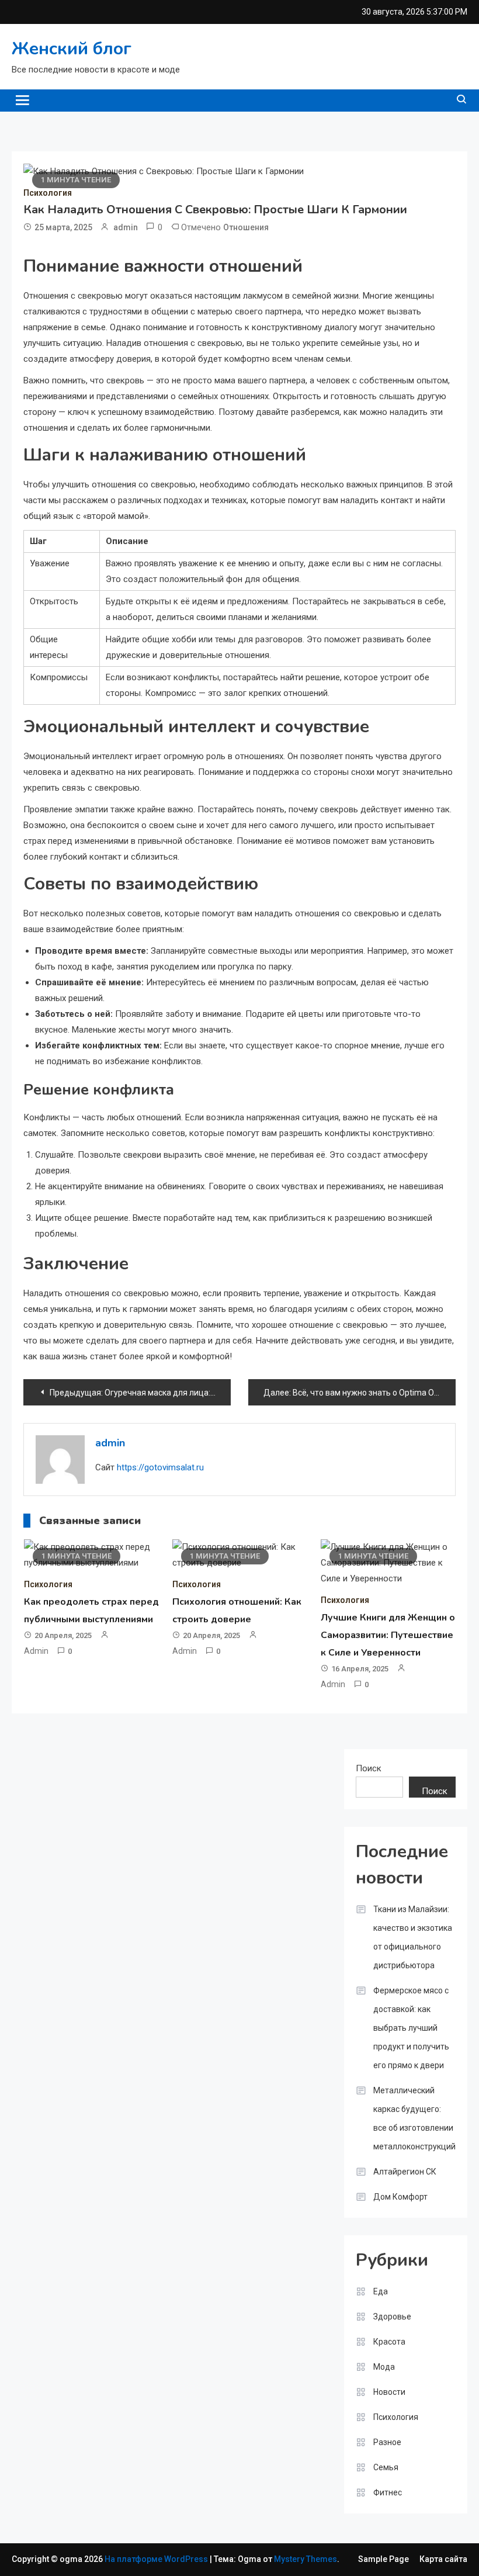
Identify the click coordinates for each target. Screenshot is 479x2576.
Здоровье (392, 2317)
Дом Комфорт (400, 2197)
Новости (389, 2392)
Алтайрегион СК (405, 2172)
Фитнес (388, 2492)
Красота (389, 2342)
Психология (48, 193)
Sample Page (383, 2559)
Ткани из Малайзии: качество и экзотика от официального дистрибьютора (413, 1937)
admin (126, 227)
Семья (386, 2467)
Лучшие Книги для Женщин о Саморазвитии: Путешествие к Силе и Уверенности (388, 1635)
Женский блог (72, 49)
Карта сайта (443, 2559)
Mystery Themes (306, 2559)
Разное (387, 2442)
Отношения (246, 227)
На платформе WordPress (157, 2559)
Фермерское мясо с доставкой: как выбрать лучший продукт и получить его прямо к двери (411, 2028)
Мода (384, 2367)
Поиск (369, 1768)
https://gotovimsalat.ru (160, 1467)
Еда (381, 2291)
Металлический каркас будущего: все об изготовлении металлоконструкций (414, 2118)
